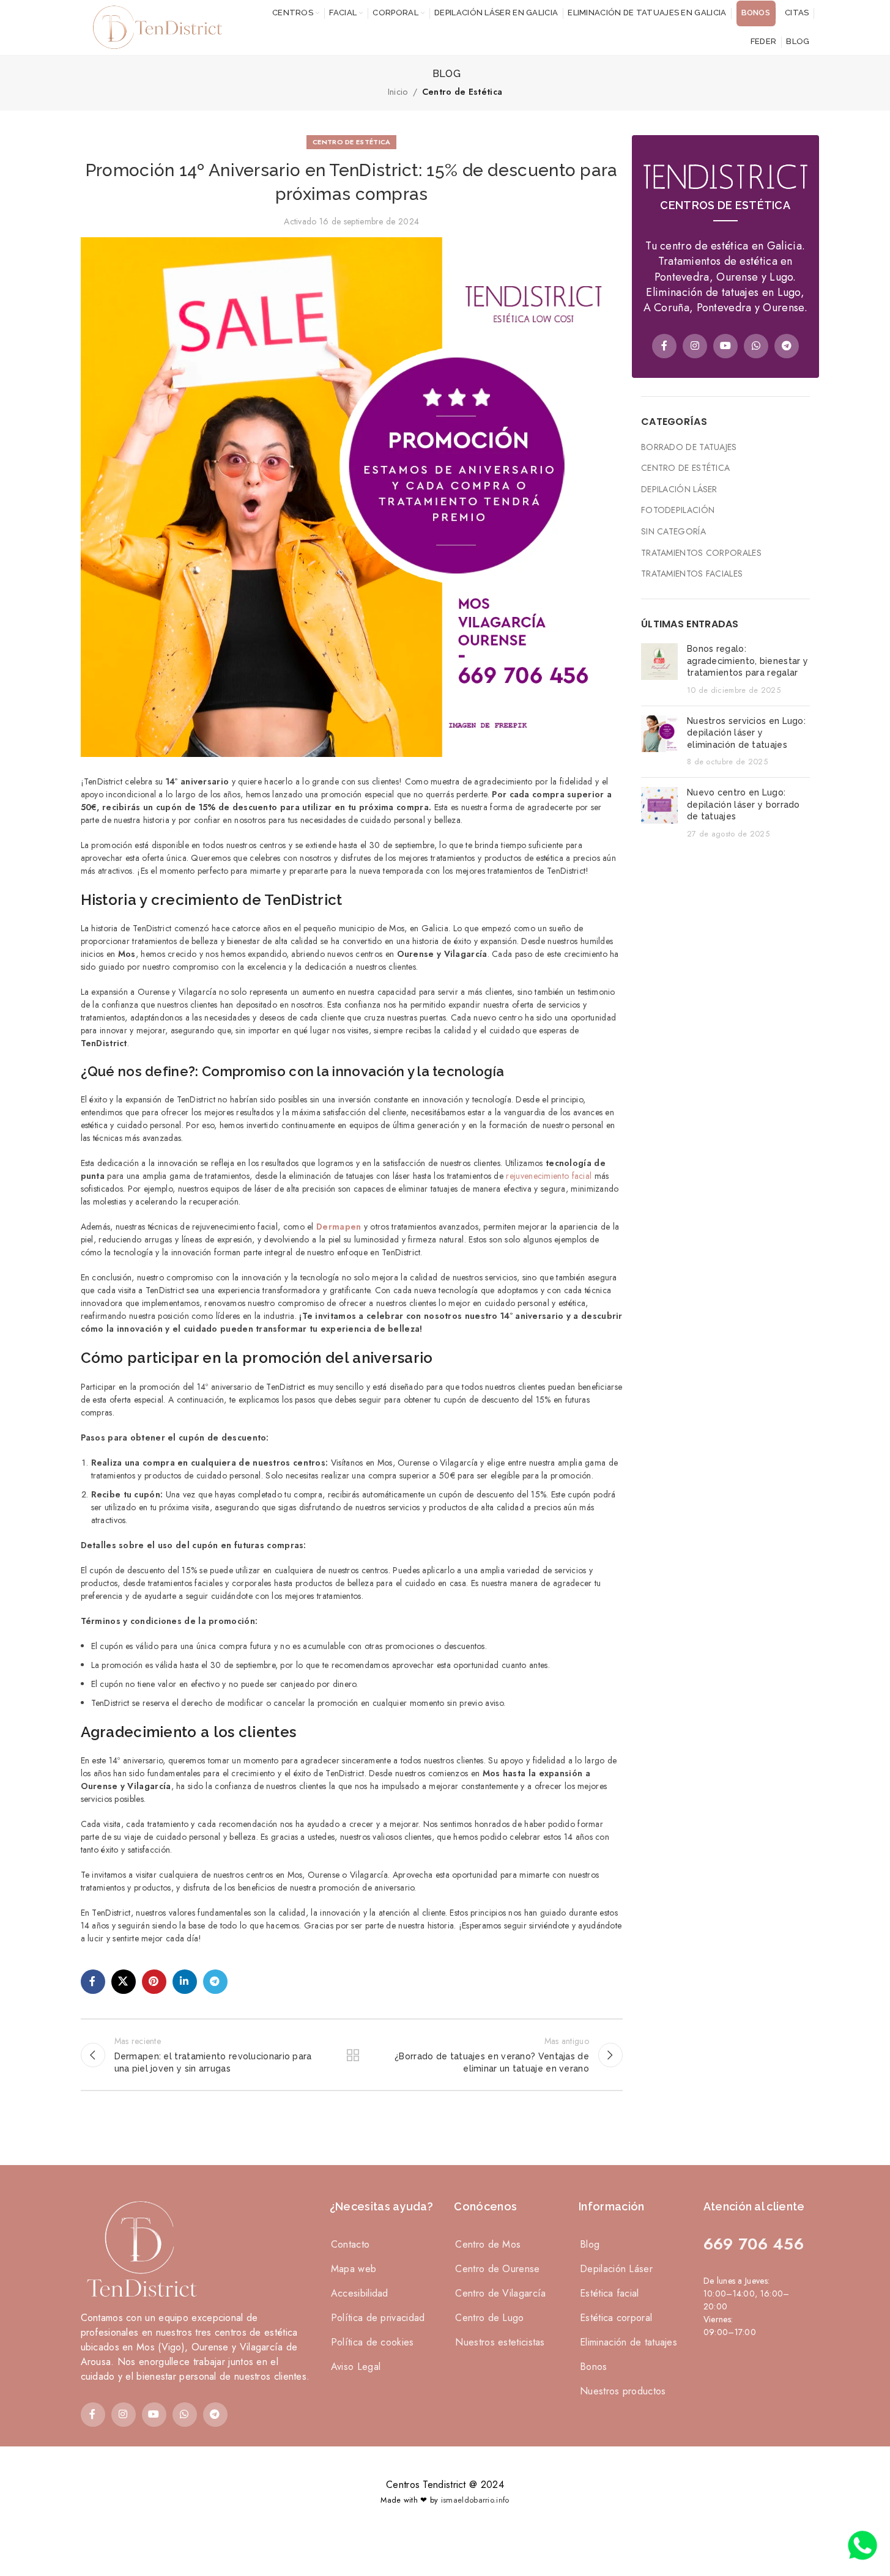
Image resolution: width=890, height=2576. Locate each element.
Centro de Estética (462, 92)
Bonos (594, 2367)
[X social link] (124, 1982)
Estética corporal (616, 2318)
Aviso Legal (356, 2367)
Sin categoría (673, 532)
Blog (590, 2244)
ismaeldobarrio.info (475, 2500)
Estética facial (610, 2293)
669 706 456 (754, 2244)
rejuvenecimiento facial (549, 1176)
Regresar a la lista (352, 2055)
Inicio (398, 92)
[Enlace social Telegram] (215, 1982)
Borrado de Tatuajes (689, 447)
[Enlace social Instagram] (695, 346)
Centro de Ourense (497, 2269)
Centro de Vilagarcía (500, 2293)
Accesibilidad (360, 2293)
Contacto (350, 2244)
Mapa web (354, 2269)
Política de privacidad (378, 2318)
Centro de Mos (488, 2244)
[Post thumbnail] (659, 670)
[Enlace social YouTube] (725, 346)
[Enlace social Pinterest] (154, 1982)
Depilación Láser (679, 489)
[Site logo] (154, 26)
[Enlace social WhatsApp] (756, 346)
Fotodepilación (678, 510)
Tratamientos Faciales (692, 574)
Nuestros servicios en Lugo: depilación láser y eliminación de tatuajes (746, 733)
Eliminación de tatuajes (629, 2342)
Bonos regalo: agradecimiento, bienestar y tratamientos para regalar (747, 661)
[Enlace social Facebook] (93, 1982)
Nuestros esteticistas (500, 2342)
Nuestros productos (623, 2391)
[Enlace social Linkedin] (185, 1982)
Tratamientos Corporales (701, 553)
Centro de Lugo (489, 2318)
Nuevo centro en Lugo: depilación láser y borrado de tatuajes (744, 804)
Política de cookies (373, 2342)
